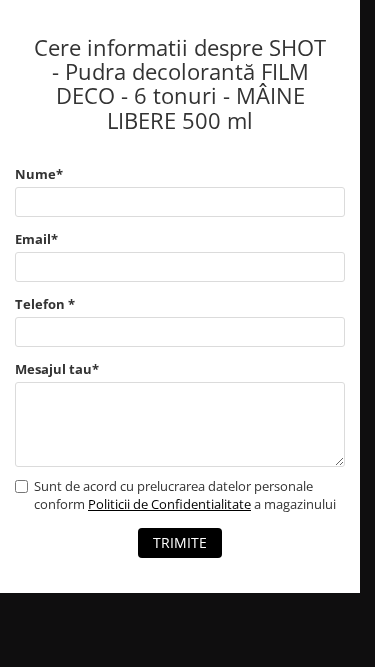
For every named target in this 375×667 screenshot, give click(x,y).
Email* (36, 239)
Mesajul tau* (57, 369)
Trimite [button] (180, 542)
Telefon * (45, 304)
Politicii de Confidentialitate (169, 504)
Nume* (39, 174)
